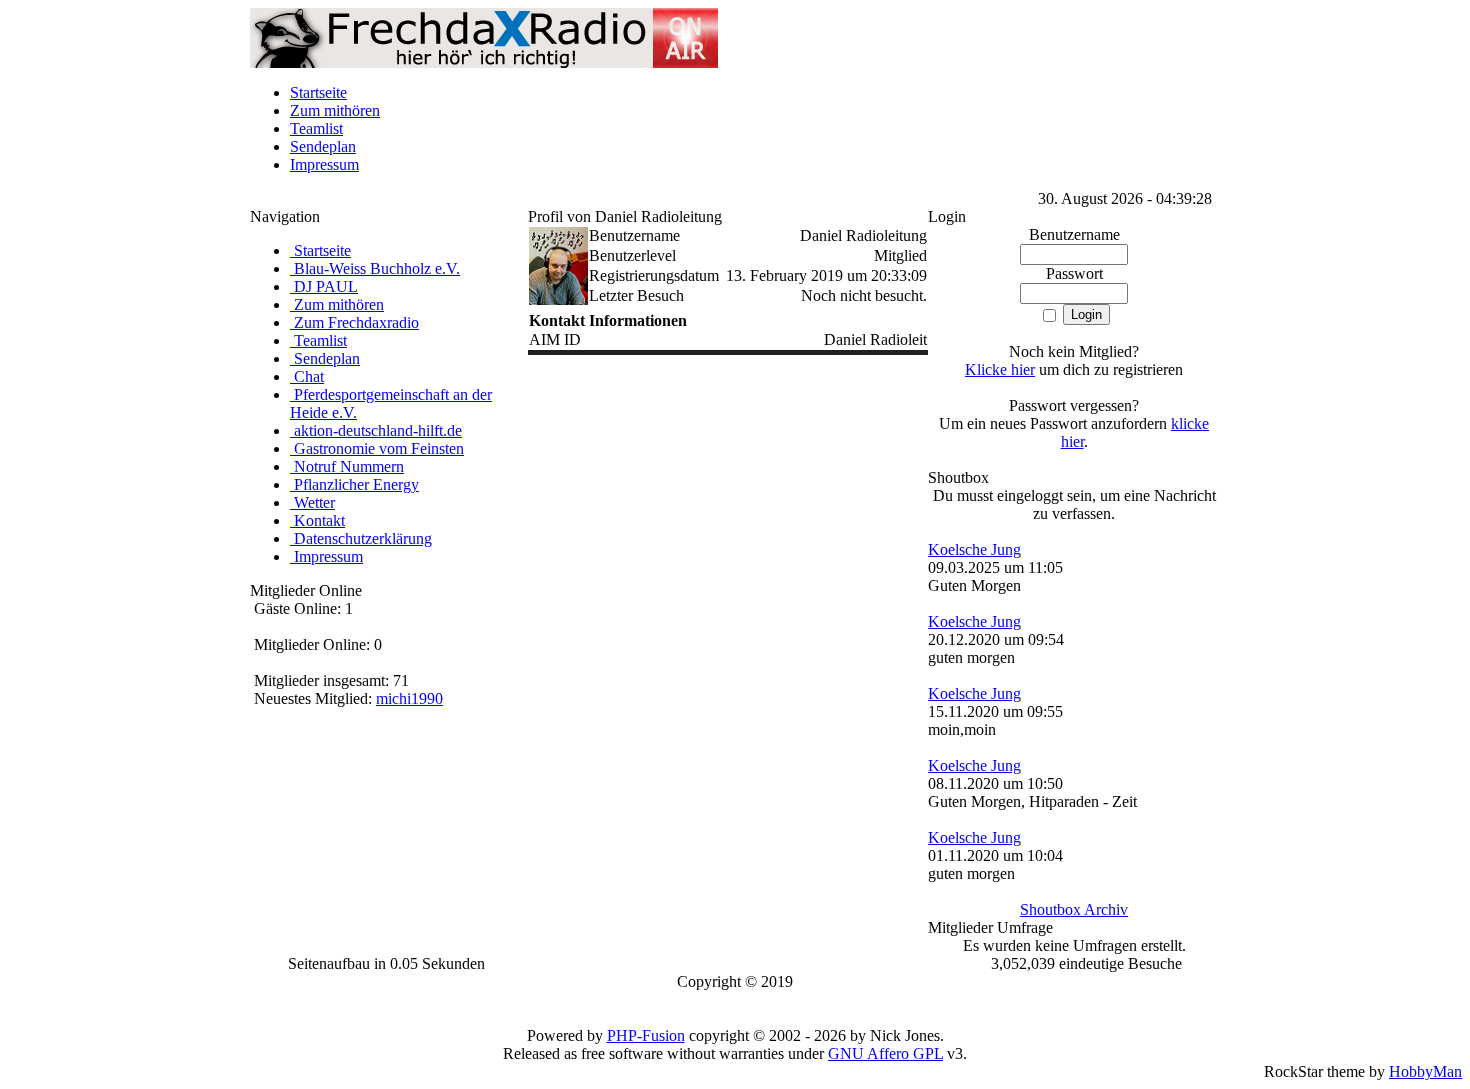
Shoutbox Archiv (1074, 909)
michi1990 (409, 698)
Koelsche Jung (974, 549)
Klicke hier (1000, 369)
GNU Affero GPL (885, 1053)
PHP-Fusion (646, 1035)
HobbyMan (1425, 1071)
